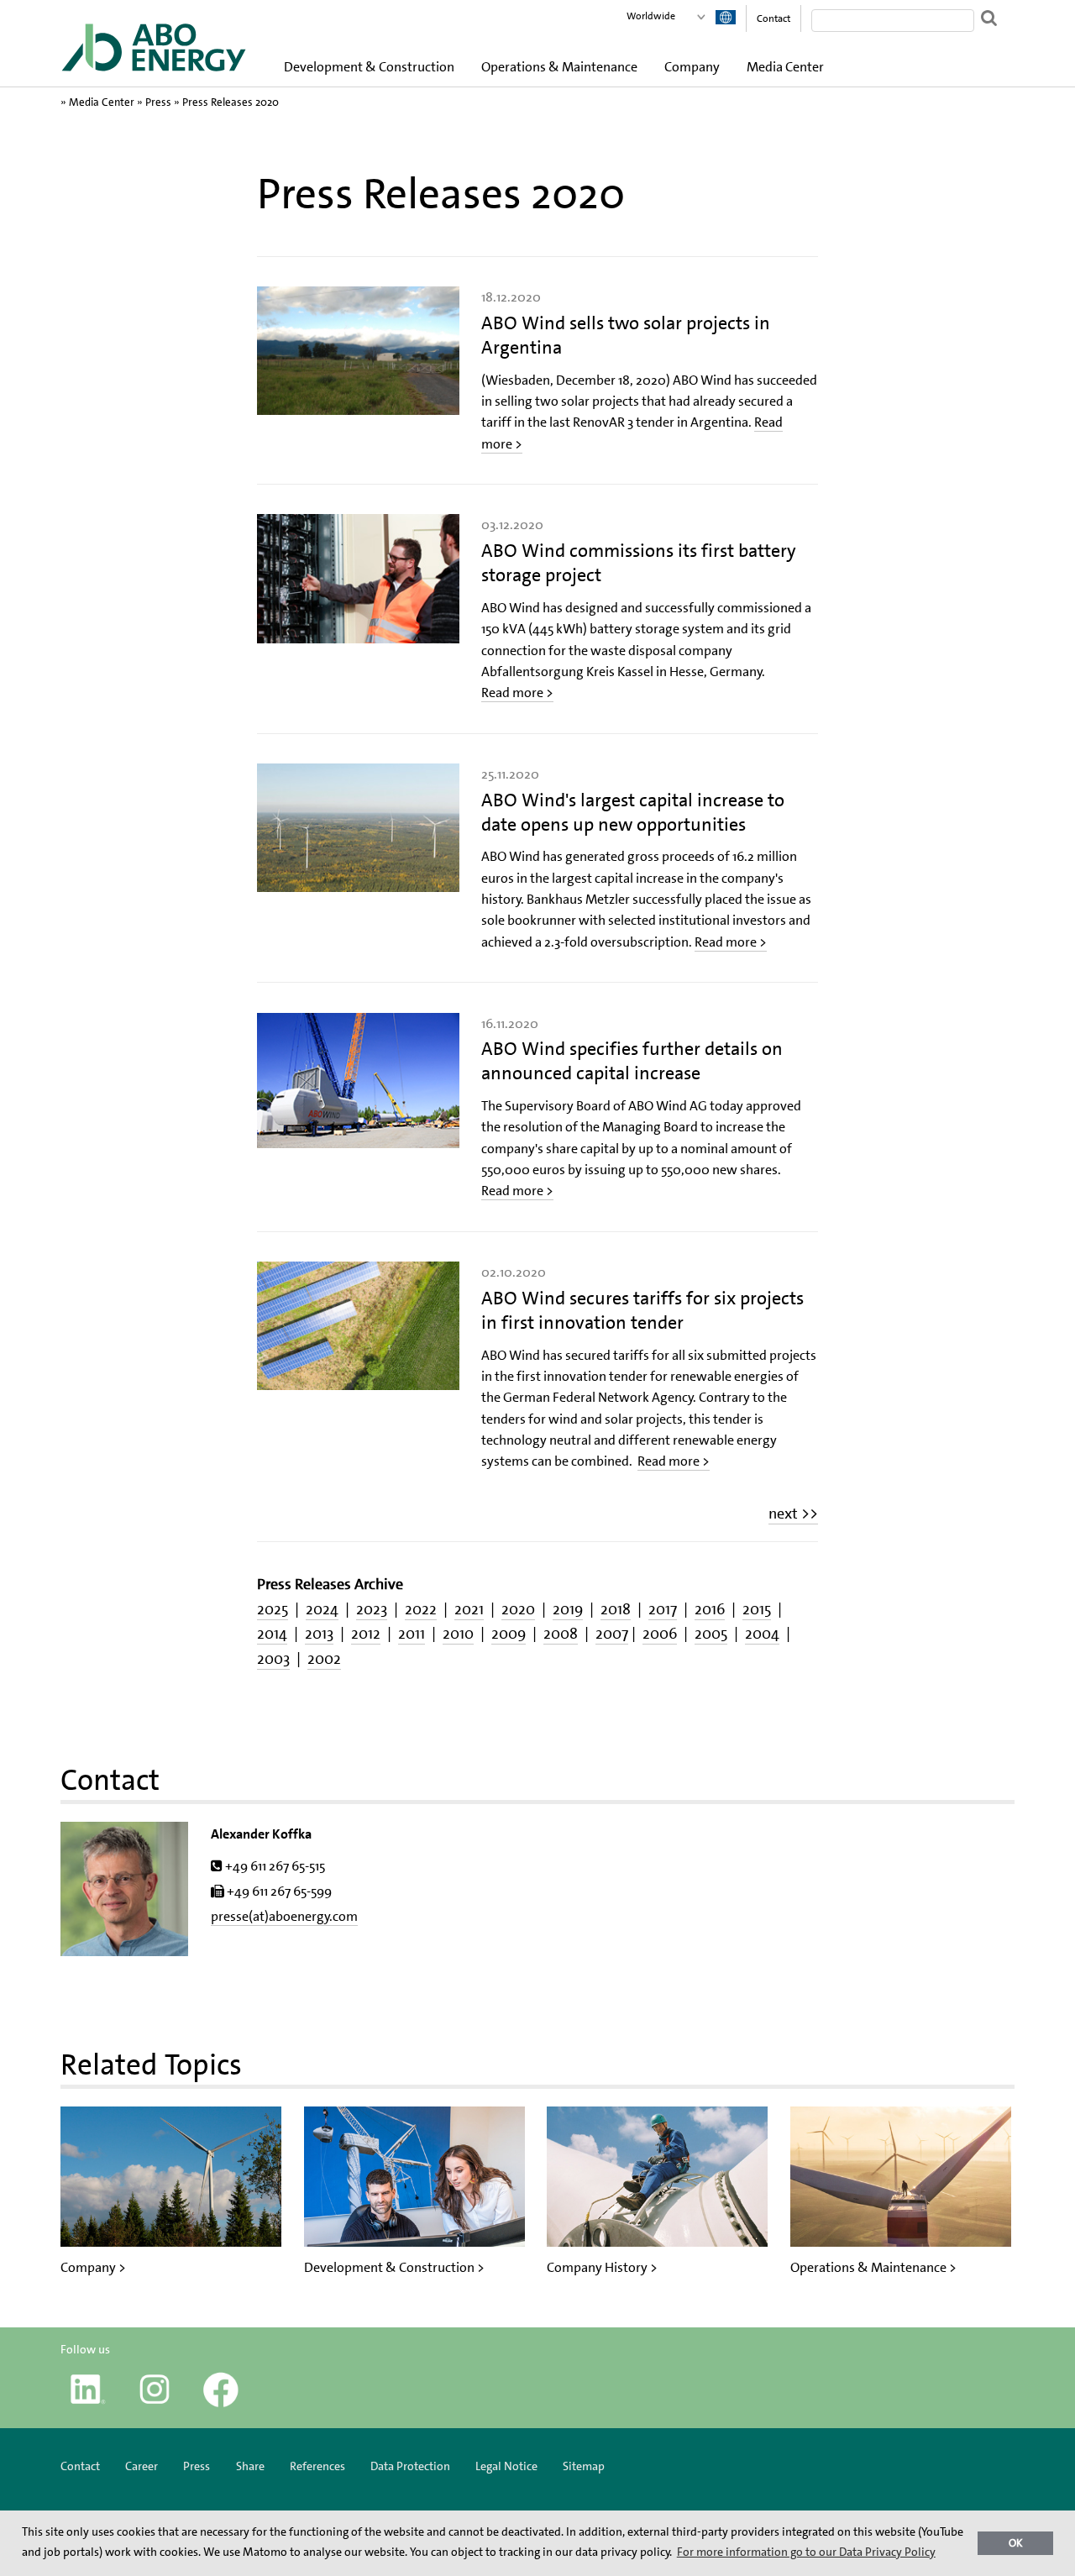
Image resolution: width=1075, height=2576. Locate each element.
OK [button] (1016, 2543)
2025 (273, 1609)
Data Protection (410, 2466)
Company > (93, 2267)
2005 (711, 1634)
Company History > (602, 2267)
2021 (469, 1609)
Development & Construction (369, 67)
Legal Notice (506, 2466)
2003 (273, 1659)
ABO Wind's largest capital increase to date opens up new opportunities (633, 812)
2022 (421, 1609)
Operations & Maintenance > (873, 2267)
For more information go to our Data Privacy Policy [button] (806, 2552)
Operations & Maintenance (559, 67)
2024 (322, 1609)
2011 (412, 1634)
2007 (612, 1634)
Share (250, 2466)
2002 (324, 1659)
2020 (518, 1609)
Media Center (785, 67)
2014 (272, 1634)
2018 (616, 1609)
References (317, 2466)
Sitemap (584, 2466)
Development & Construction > (394, 2267)
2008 (561, 1634)
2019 (568, 1609)
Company (692, 67)
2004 (762, 1634)
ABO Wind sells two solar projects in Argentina (626, 335)
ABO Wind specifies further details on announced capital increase (632, 1061)
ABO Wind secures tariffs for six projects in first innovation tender (642, 1310)
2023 (372, 1609)
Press (158, 102)
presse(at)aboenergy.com (284, 1916)
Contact (773, 18)
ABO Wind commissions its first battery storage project (639, 563)
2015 (757, 1609)
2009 (509, 1634)
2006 (660, 1634)
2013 (319, 1634)
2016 (710, 1609)
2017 (663, 1609)
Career (142, 2466)
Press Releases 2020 (231, 102)
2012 (366, 1634)
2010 (458, 1634)
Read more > (517, 693)
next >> (793, 1514)
